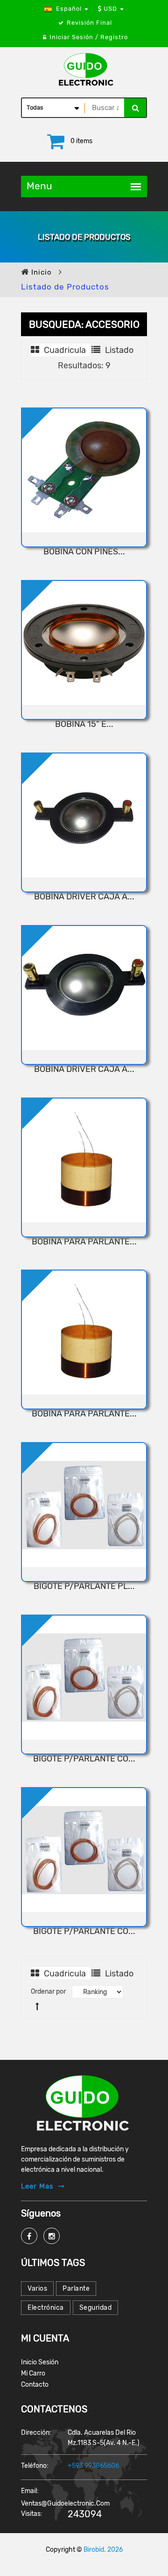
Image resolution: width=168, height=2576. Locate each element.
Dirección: (36, 2433)
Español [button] (69, 9)
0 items (81, 141)
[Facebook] (29, 2236)
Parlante (76, 2289)
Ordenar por (48, 1992)
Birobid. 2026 (103, 2550)
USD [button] (110, 9)
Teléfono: (35, 2466)
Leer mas (37, 2186)
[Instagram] (52, 2236)
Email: (30, 2491)
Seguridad (96, 2308)
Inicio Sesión (40, 2362)
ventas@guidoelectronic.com (65, 2503)
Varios (37, 2289)
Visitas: (32, 2514)
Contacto (35, 2385)
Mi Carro (33, 2373)
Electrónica (46, 2308)
